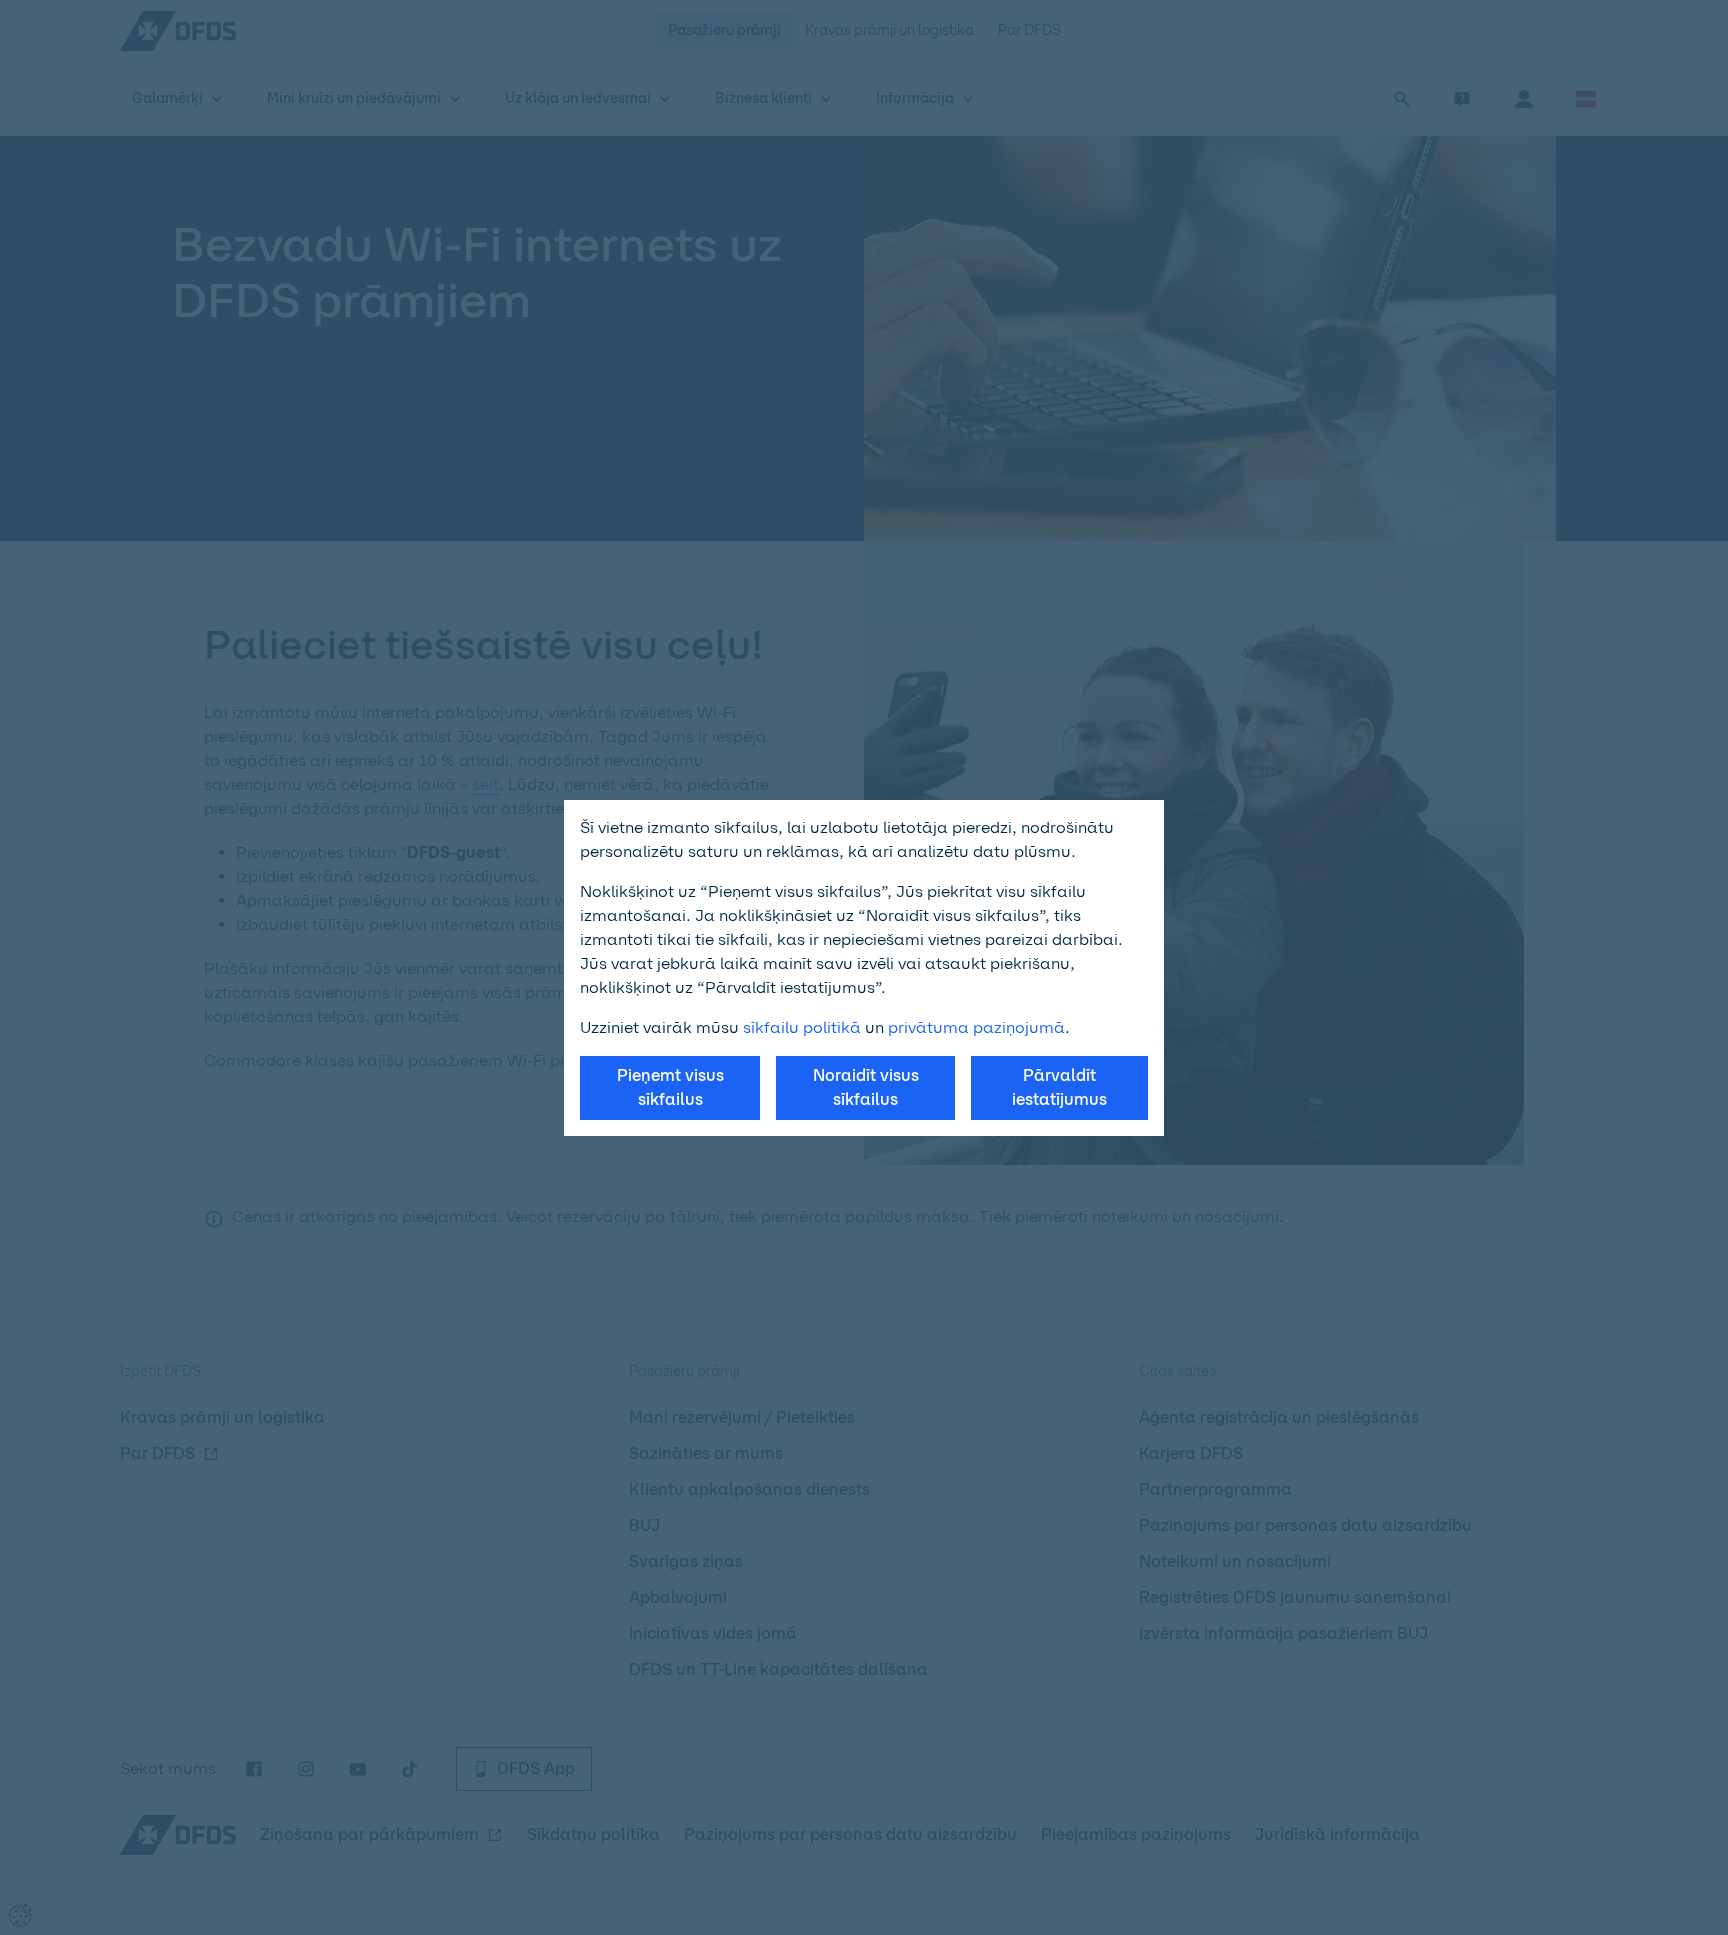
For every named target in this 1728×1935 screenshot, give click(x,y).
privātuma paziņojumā (976, 1027)
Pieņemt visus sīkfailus (670, 1087)
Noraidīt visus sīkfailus (866, 1087)
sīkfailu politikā (802, 1027)
